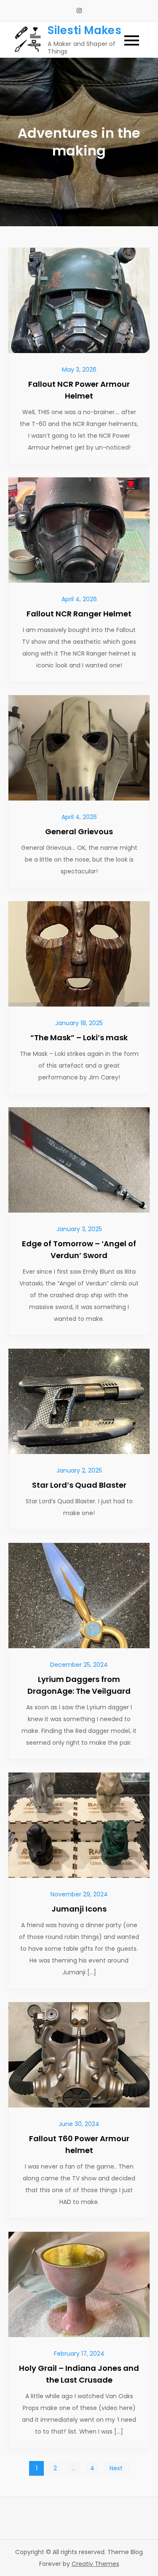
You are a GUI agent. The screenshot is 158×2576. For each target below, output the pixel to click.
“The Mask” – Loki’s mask (79, 1038)
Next (116, 2468)
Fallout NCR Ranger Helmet (79, 614)
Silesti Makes (84, 30)
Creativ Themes (95, 2564)
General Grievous (79, 831)
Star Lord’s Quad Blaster (79, 1485)
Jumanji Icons (79, 1909)
